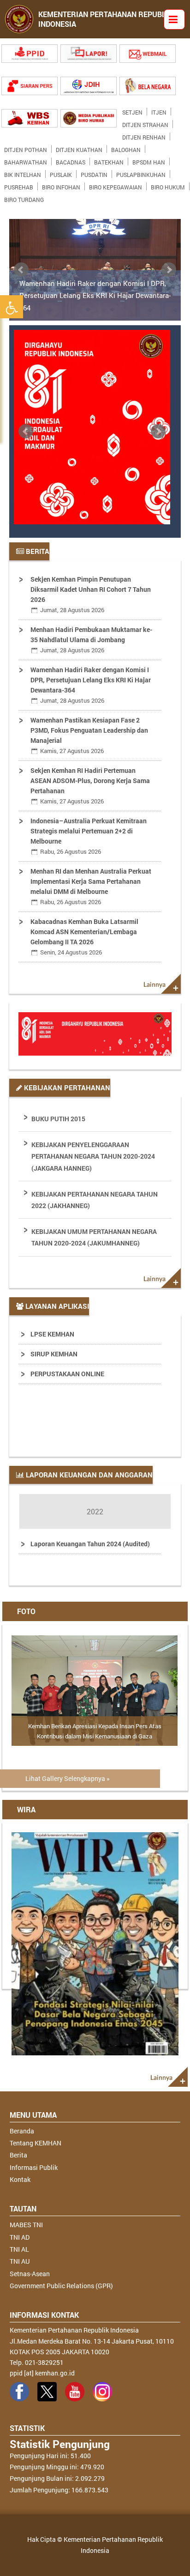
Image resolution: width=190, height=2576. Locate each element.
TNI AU (20, 2261)
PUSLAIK (61, 173)
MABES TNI (26, 2225)
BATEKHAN (109, 160)
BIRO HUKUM (168, 185)
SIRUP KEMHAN (54, 1354)
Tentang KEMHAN (36, 2143)
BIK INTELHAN (23, 173)
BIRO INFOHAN (61, 185)
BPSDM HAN (149, 160)
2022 (95, 1511)
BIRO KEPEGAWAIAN (116, 185)
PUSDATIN (94, 173)
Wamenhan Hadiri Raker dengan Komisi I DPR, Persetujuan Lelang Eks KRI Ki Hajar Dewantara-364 (95, 295)
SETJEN (132, 110)
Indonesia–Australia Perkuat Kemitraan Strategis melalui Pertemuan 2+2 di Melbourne (89, 836)
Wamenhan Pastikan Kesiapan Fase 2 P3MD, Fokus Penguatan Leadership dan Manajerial (89, 735)
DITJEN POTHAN (26, 148)
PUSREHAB (19, 185)
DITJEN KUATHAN (79, 148)
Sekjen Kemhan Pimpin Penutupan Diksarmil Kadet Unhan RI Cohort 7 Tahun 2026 (91, 594)
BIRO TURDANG (24, 198)
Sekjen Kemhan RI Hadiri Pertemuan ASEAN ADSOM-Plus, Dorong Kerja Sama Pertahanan (90, 786)
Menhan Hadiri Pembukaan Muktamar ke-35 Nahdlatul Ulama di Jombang (91, 640)
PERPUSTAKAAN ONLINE (67, 1374)
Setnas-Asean (30, 2274)
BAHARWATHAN (26, 160)
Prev (21, 270)
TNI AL (19, 2249)
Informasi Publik (34, 2167)
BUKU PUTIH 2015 (58, 1119)
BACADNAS (71, 160)
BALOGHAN (126, 148)
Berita (18, 2155)
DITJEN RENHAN (144, 135)
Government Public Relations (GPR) (61, 2286)
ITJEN (159, 110)
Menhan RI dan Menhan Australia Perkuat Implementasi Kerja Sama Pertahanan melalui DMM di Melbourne (91, 886)
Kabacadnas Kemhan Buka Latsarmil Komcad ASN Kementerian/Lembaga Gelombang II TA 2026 (84, 937)
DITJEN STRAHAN (145, 123)
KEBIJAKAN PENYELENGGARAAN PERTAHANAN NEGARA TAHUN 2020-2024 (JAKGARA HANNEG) (93, 1156)
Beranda (22, 2131)
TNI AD (20, 2237)
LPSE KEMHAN (52, 1334)
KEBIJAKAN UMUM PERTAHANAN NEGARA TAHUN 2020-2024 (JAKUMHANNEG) (94, 1237)
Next (169, 270)
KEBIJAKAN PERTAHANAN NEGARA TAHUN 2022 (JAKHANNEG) (95, 1200)
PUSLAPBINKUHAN (141, 173)
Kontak (20, 2179)
